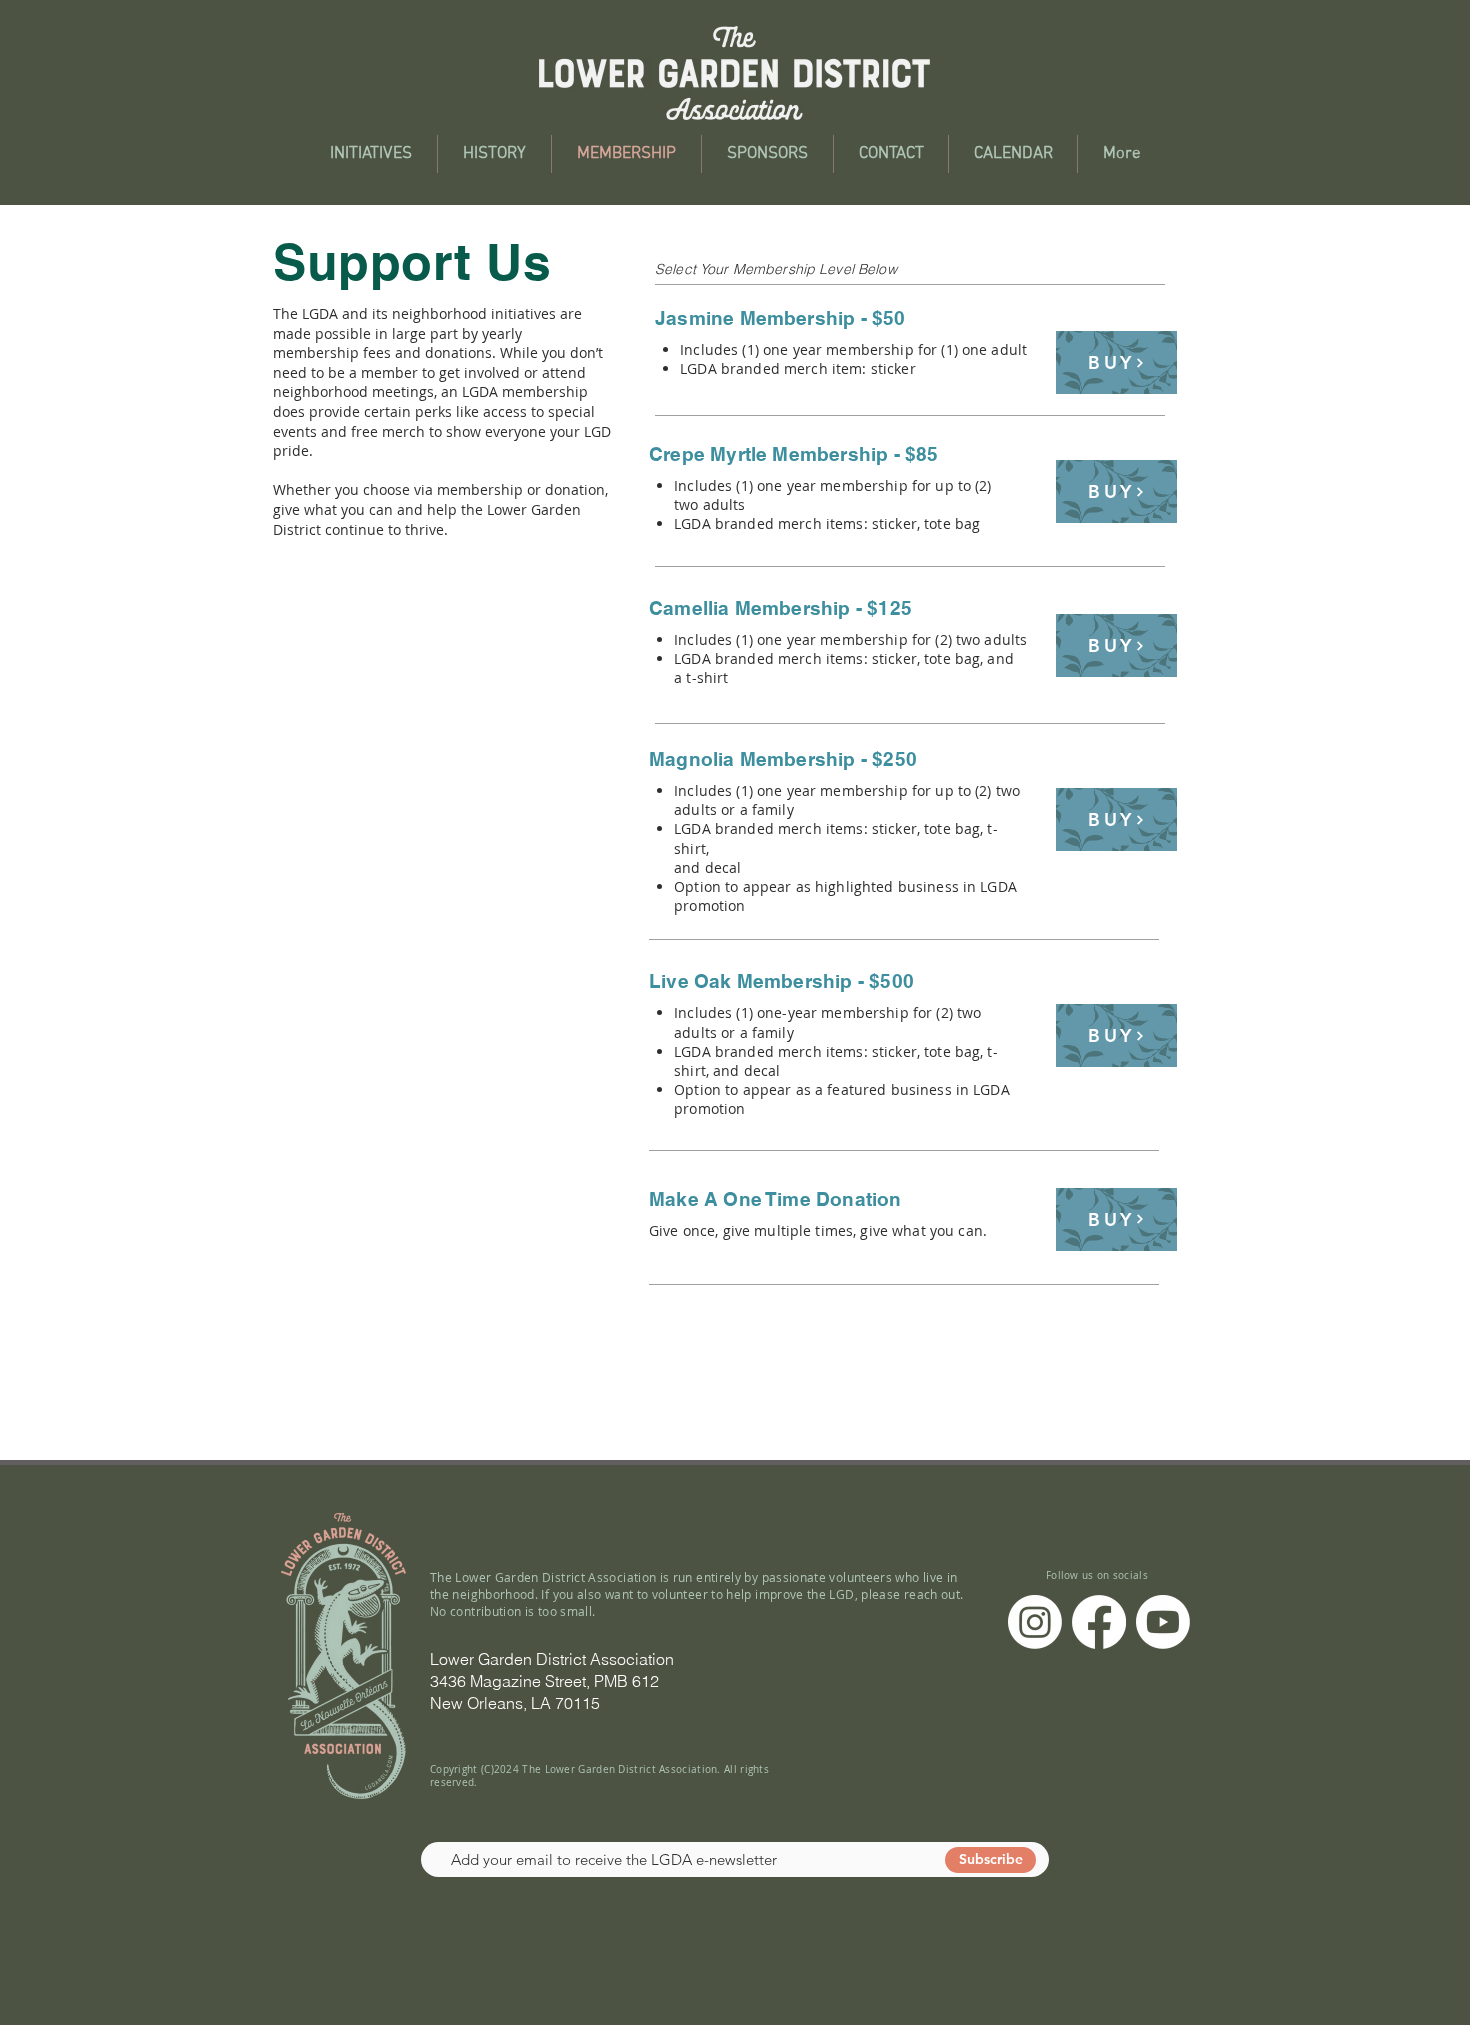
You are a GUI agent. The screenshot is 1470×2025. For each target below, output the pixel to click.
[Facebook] (1099, 1622)
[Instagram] (1035, 1622)
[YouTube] (1163, 1622)
